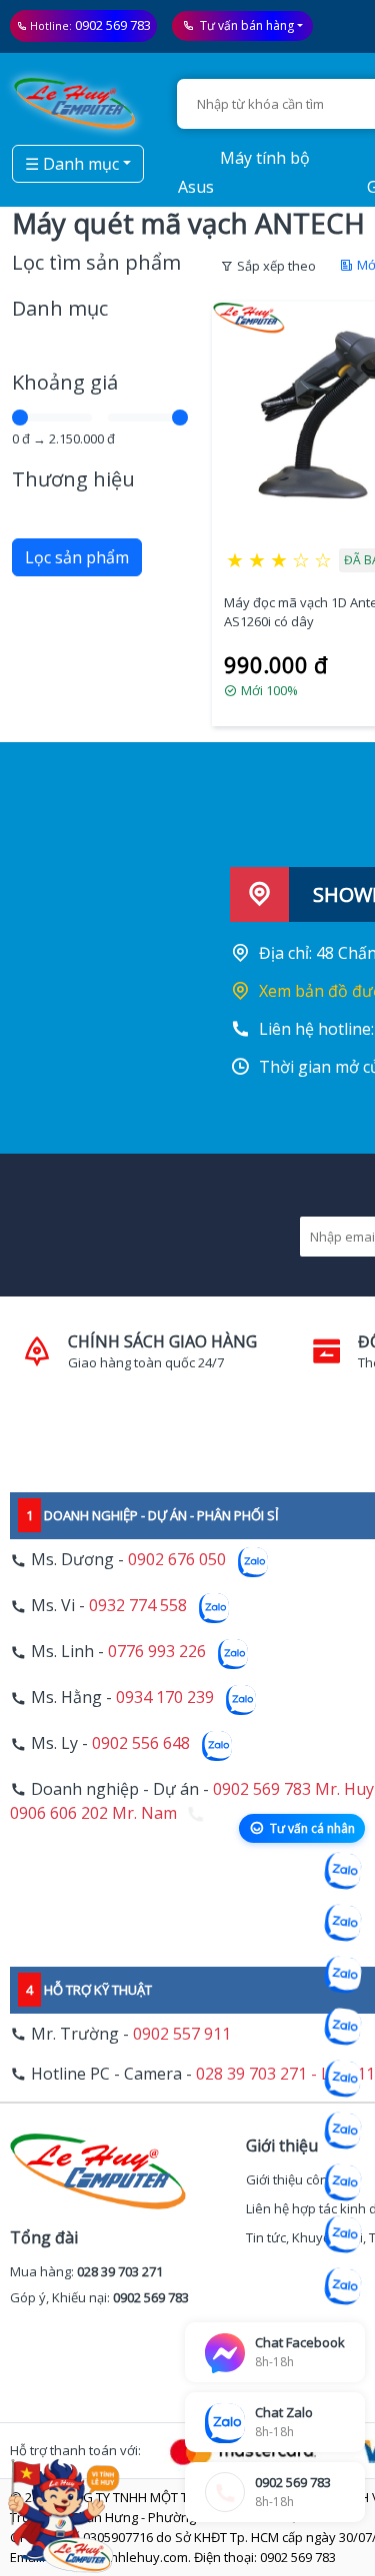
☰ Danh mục (72, 164)
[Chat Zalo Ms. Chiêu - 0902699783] (343, 2286)
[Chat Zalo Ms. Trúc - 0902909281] (343, 2079)
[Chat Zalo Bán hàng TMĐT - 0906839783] (343, 1923)
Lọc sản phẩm (77, 557)
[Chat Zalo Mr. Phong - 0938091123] (343, 2182)
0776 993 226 (157, 1652)
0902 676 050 (177, 1560)
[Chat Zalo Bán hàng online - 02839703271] (343, 1871)
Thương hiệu (73, 479)
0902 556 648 (141, 1744)
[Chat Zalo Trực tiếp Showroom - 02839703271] (343, 1975)
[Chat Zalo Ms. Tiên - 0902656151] (343, 2234)
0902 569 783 (113, 25)
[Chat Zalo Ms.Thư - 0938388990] (343, 2131)
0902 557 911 (182, 2034)
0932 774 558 (138, 1606)
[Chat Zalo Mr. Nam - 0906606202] (343, 2027)
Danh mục (60, 308)
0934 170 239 (165, 1698)
